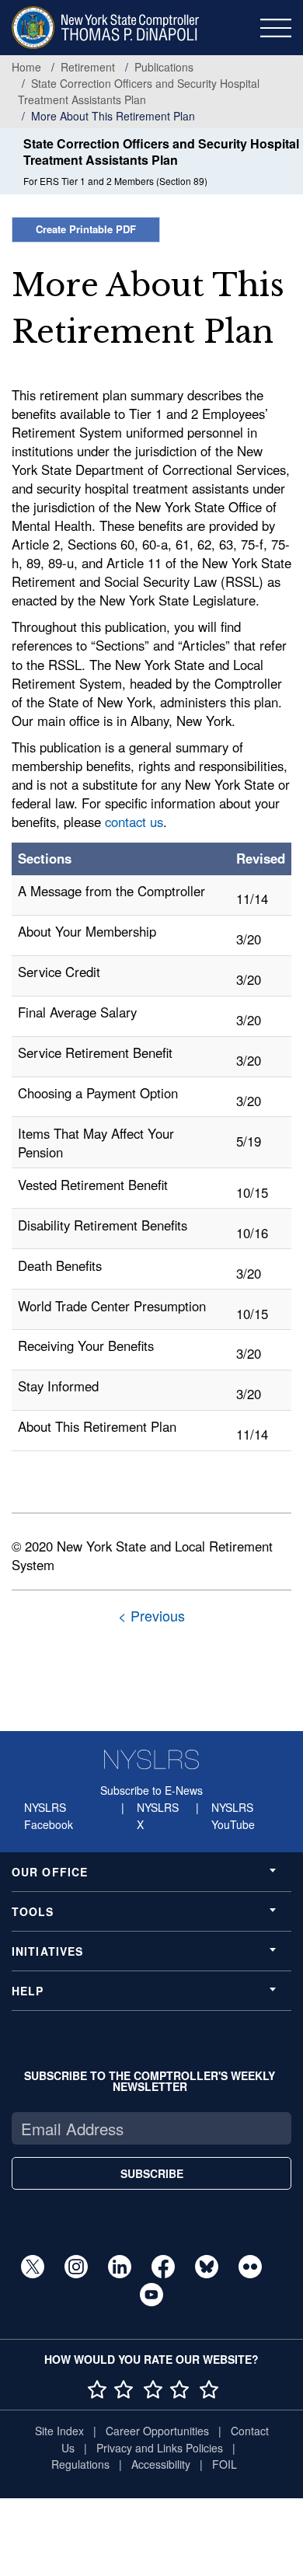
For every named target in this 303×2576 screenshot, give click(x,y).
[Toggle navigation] (276, 28)
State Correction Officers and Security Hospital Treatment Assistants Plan (139, 91)
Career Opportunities (157, 2431)
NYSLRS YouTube (233, 1816)
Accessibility (161, 2464)
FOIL (225, 2464)
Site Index (59, 2431)
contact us (134, 822)
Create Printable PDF (86, 229)
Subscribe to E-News (151, 1790)
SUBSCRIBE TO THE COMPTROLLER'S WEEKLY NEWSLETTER (150, 2081)
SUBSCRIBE (152, 2173)
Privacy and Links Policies (160, 2448)
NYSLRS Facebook (49, 1816)
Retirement (88, 67)
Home (26, 67)
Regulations (80, 2464)
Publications (164, 67)
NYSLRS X (158, 1816)
